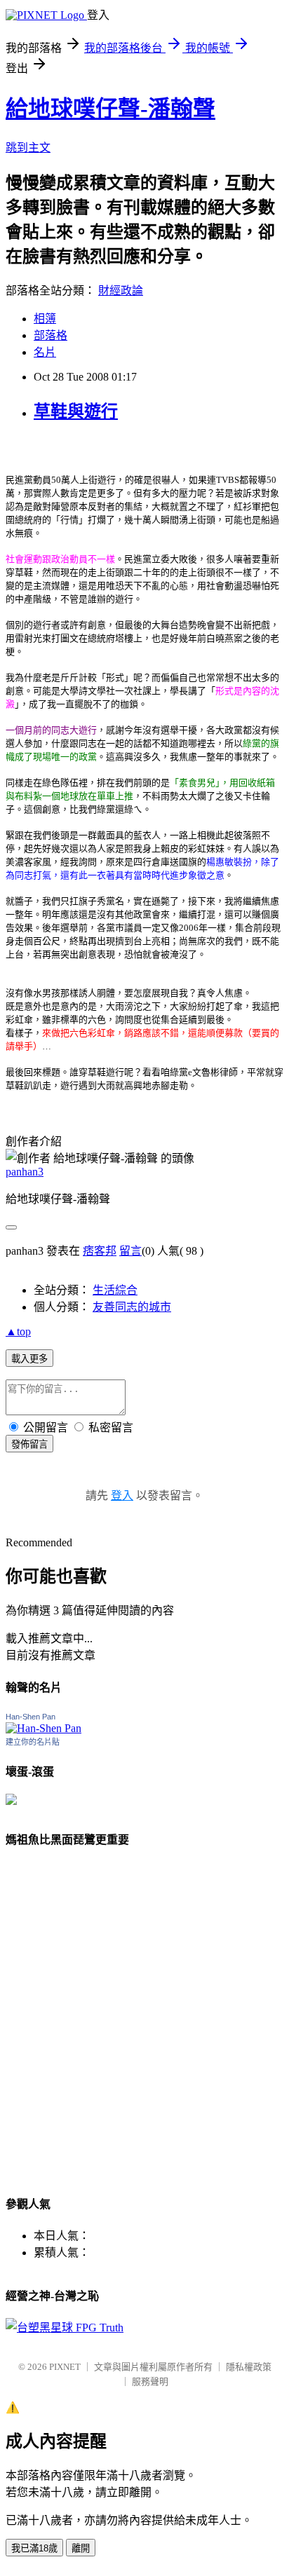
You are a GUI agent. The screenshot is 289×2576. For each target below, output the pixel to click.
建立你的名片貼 (33, 1742)
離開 (81, 2548)
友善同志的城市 (132, 1307)
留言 (130, 1251)
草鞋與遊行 (76, 411)
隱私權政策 (249, 2367)
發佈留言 (29, 1444)
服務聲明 (150, 2381)
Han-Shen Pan (31, 1717)
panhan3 (25, 1172)
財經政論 (121, 291)
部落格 (51, 335)
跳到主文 (28, 148)
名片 (45, 352)
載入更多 (29, 1359)
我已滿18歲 (34, 2548)
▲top (18, 1331)
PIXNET (65, 2367)
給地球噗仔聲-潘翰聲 (110, 109)
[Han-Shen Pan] (43, 1728)
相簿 (45, 319)
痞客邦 (100, 1251)
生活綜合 (115, 1290)
